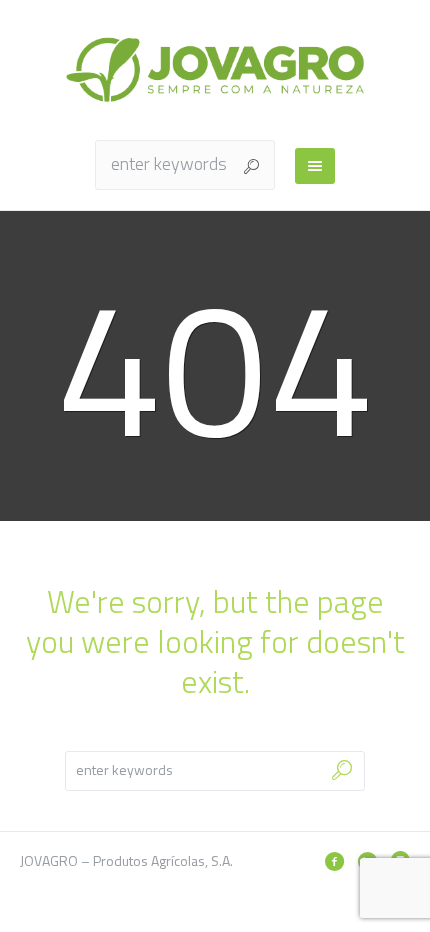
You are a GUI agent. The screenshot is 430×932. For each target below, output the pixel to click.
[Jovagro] (215, 69)
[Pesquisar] (334, 861)
